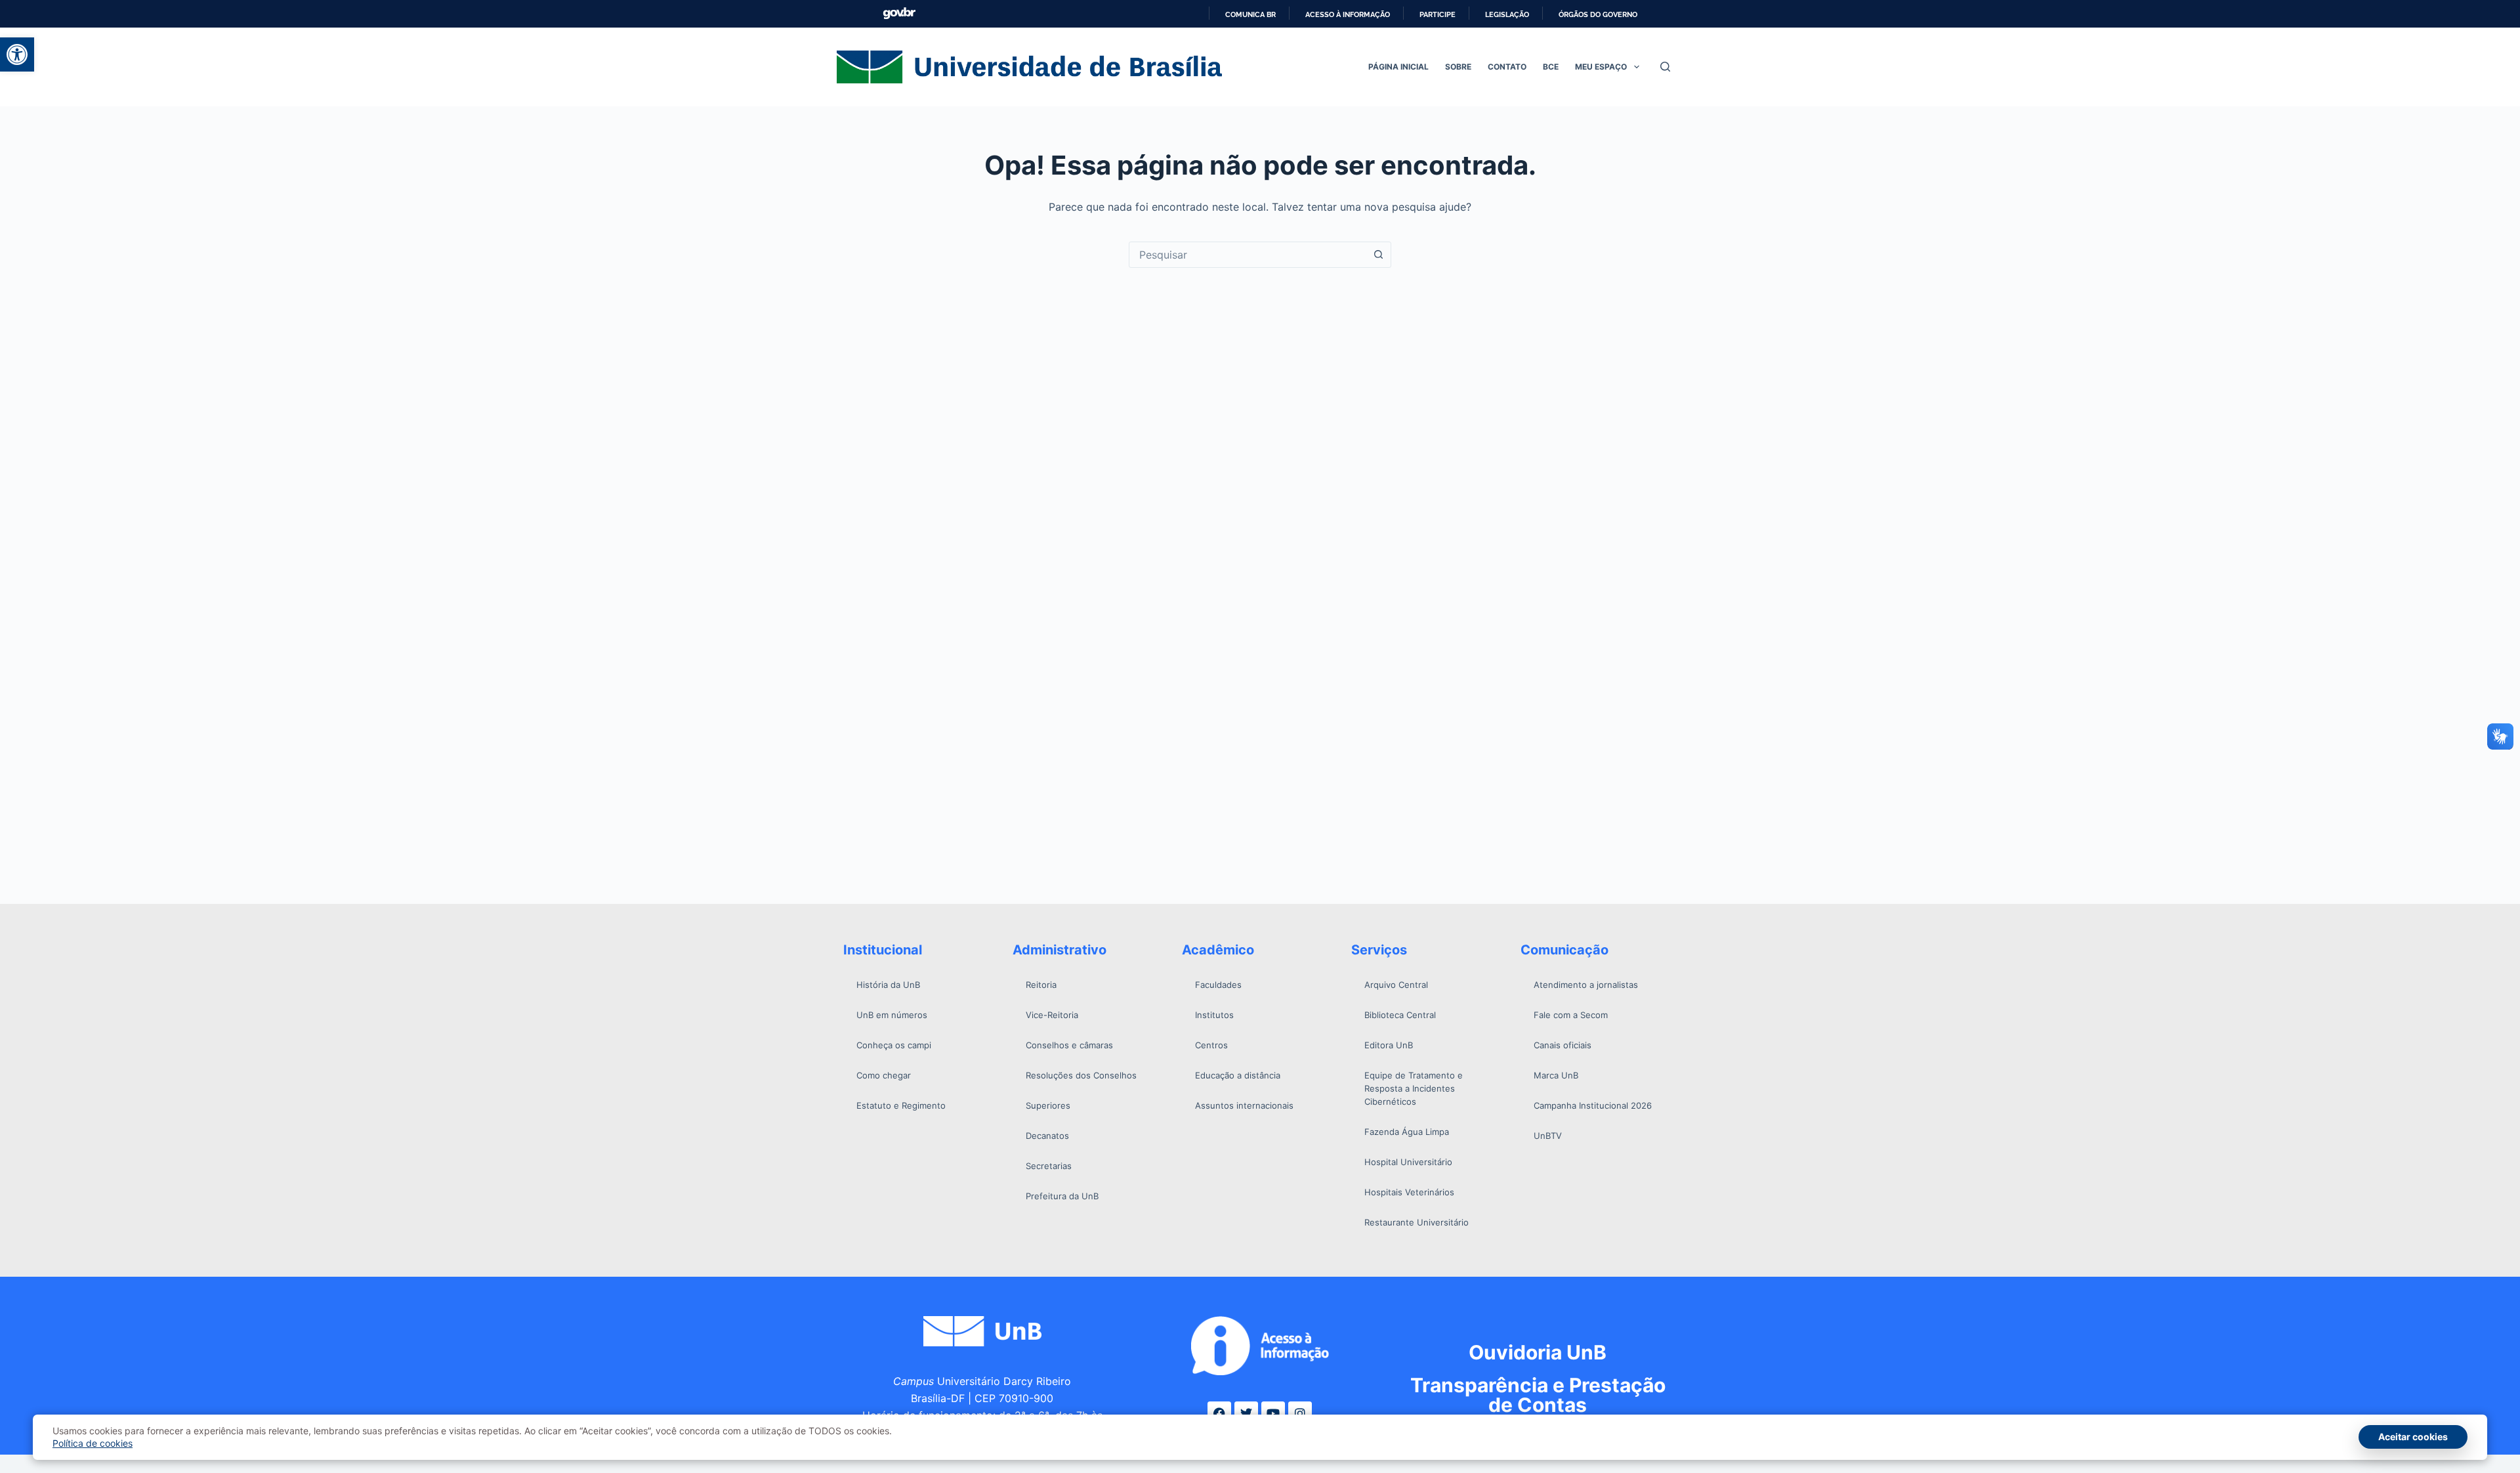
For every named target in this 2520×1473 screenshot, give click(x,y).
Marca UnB (1556, 1075)
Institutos (1214, 1015)
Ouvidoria (1538, 1352)
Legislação (1507, 14)
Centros (1211, 1045)
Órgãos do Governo (1598, 14)
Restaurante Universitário (1417, 1222)
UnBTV (1548, 1136)
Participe (1438, 14)
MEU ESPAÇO (1601, 67)
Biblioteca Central (1400, 1015)
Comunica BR (1250, 14)
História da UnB (888, 985)
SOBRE (1458, 67)
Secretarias (1049, 1166)
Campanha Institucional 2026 (1593, 1105)
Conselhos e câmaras (1069, 1045)
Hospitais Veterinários (1409, 1192)
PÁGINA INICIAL (1398, 67)
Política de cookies (93, 1443)
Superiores (1048, 1105)
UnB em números (892, 1015)
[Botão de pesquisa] (1378, 255)
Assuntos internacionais (1244, 1105)
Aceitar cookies (2413, 1437)
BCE (1551, 67)
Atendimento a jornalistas (1586, 985)
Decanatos (1047, 1136)
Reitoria (1041, 985)
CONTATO (1507, 67)
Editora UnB (1389, 1045)
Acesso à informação (1348, 14)
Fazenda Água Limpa (1407, 1132)
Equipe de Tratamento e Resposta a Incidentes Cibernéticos (1414, 1088)
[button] (17, 54)
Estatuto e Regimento (901, 1105)
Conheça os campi (894, 1045)
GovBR (899, 13)
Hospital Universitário (1408, 1162)
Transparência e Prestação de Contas (1538, 1395)
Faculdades (1218, 985)
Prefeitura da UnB (1062, 1196)
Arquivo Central (1396, 985)
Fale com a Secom (1571, 1015)
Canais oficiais (1563, 1045)
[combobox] (1248, 255)
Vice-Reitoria (1052, 1015)
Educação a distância (1238, 1075)
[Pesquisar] (1665, 67)
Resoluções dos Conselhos (1081, 1075)
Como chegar (884, 1075)
